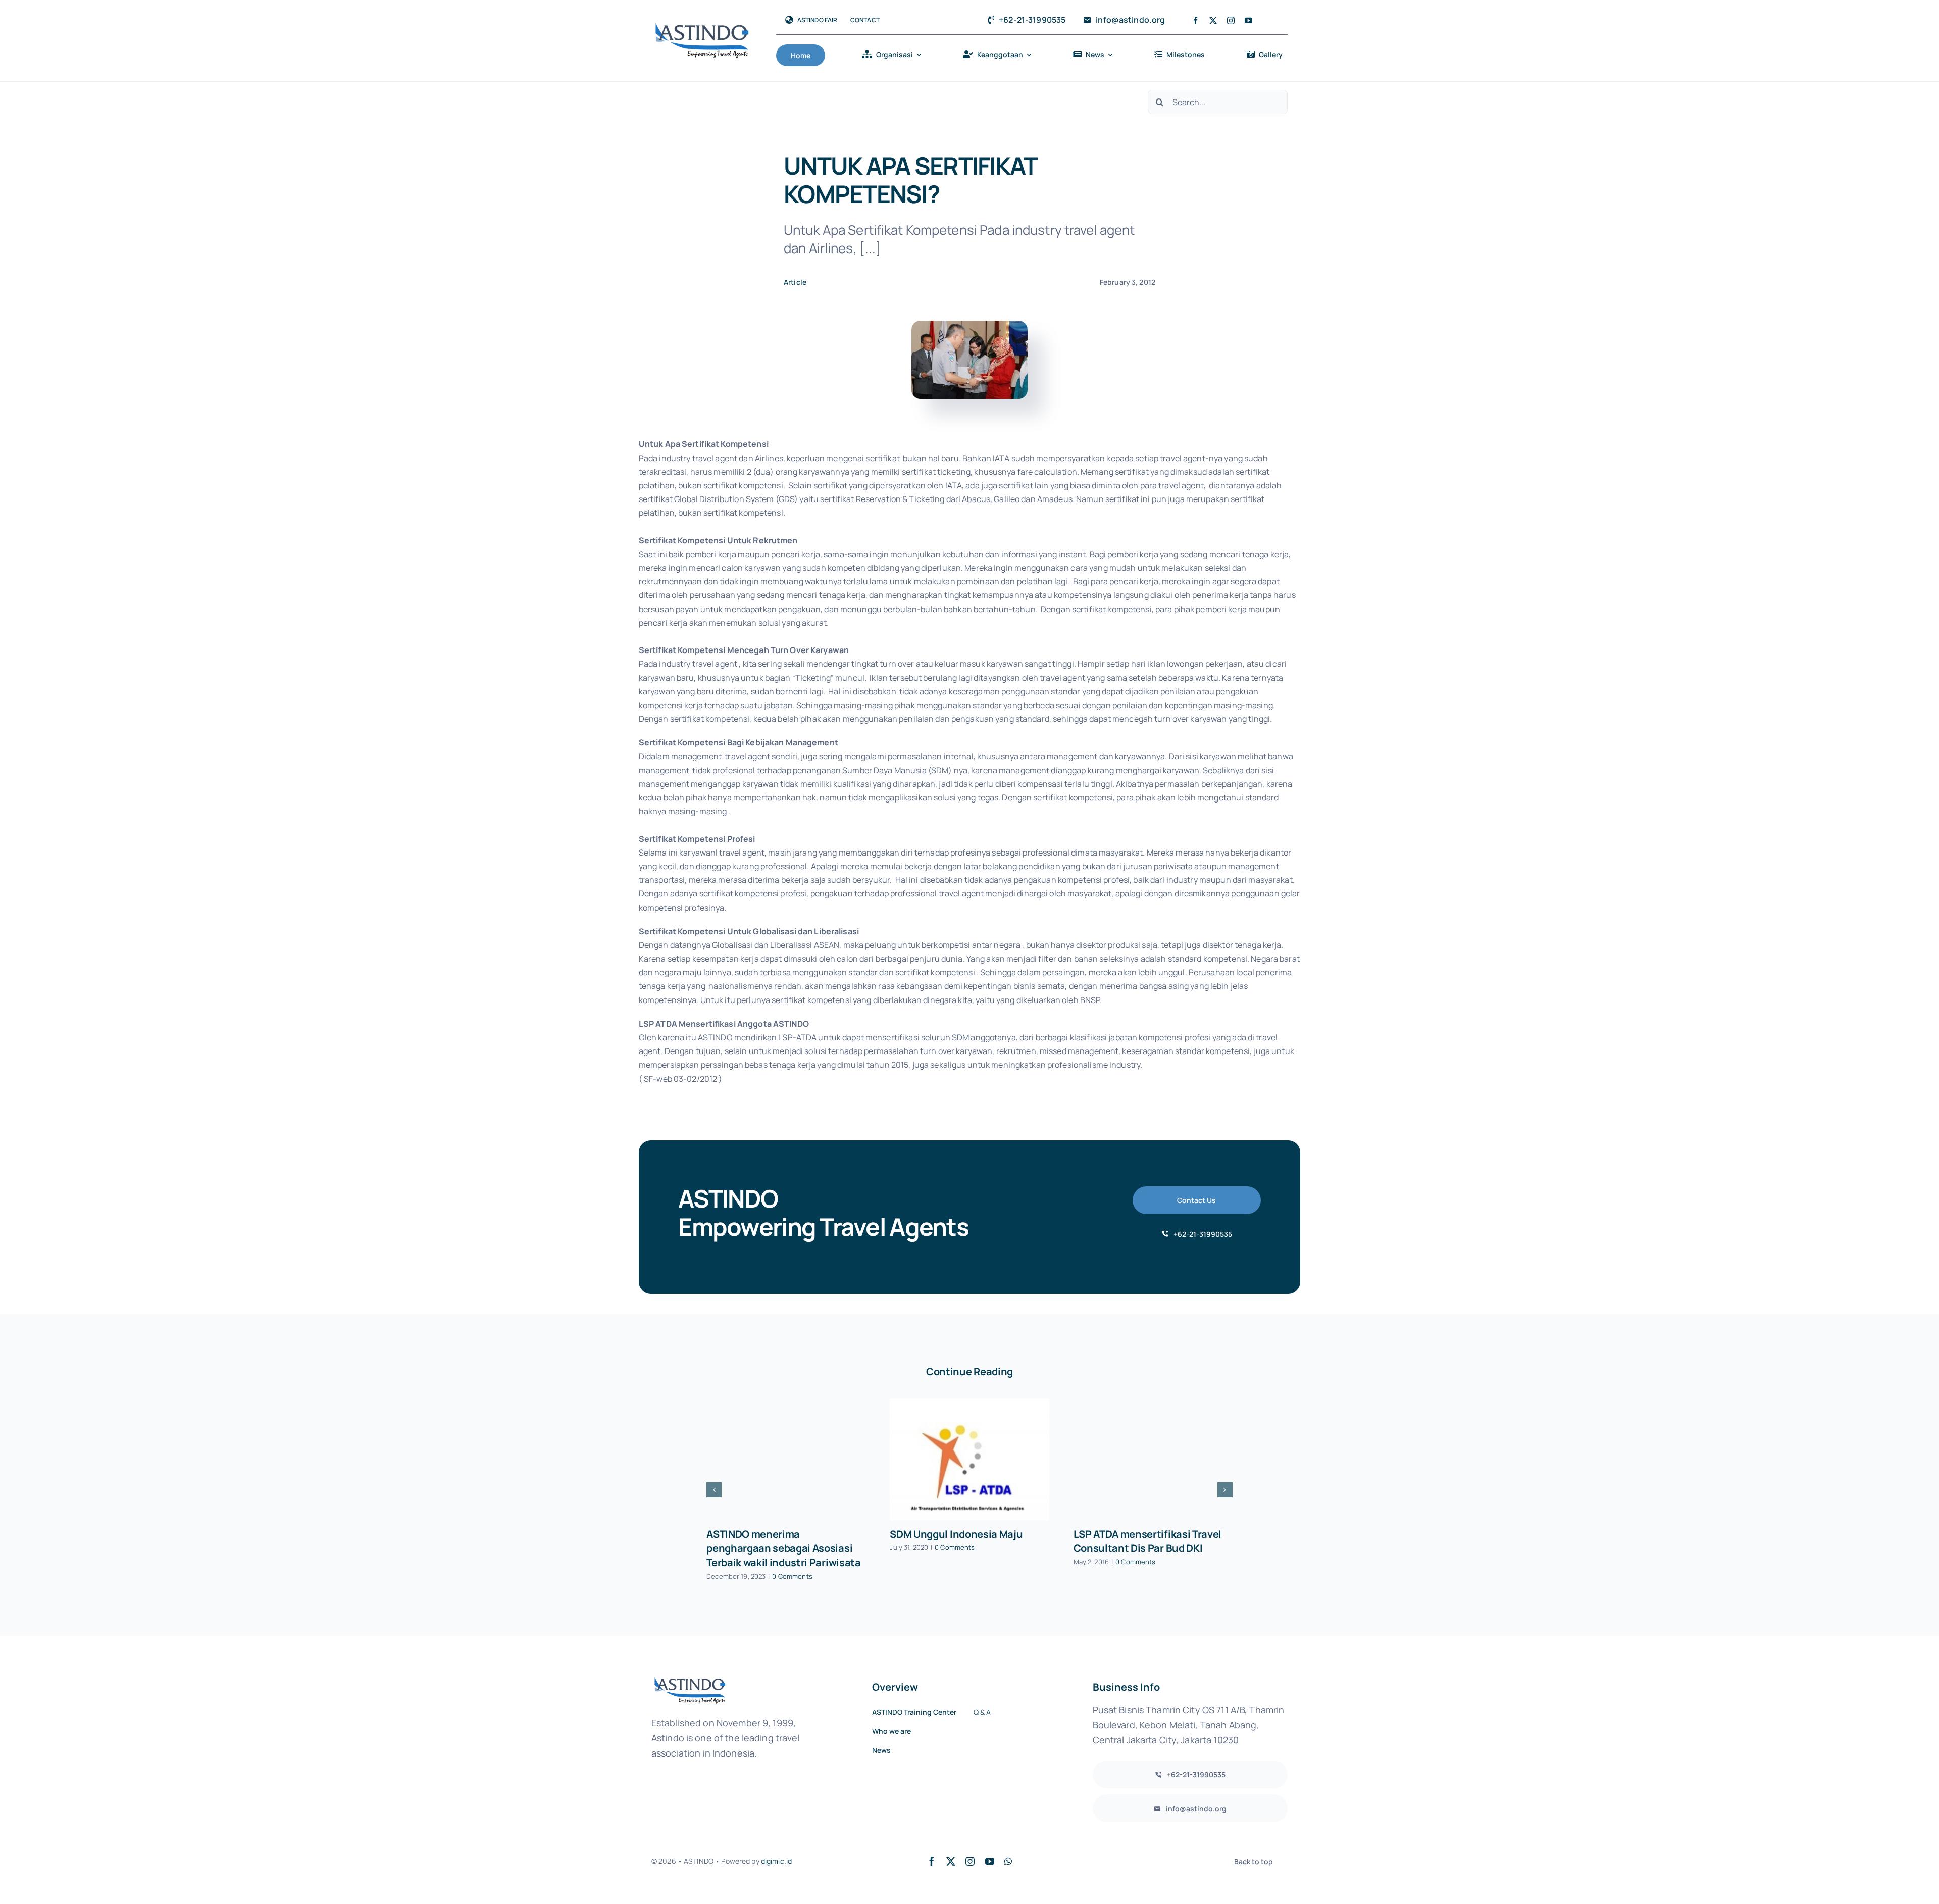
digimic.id (776, 1861)
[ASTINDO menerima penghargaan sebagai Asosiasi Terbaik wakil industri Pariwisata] (786, 1459)
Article (795, 282)
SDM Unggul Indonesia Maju (956, 1534)
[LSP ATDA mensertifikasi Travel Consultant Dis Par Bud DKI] (1153, 1459)
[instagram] (1231, 20)
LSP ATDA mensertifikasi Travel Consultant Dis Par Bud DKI (1147, 1541)
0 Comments (792, 1576)
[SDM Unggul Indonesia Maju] (969, 1459)
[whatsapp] (1008, 1861)
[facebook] (1195, 20)
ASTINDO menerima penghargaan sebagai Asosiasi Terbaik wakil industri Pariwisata (783, 1548)
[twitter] (1213, 20)
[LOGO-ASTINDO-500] (702, 26)
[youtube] (1248, 20)
